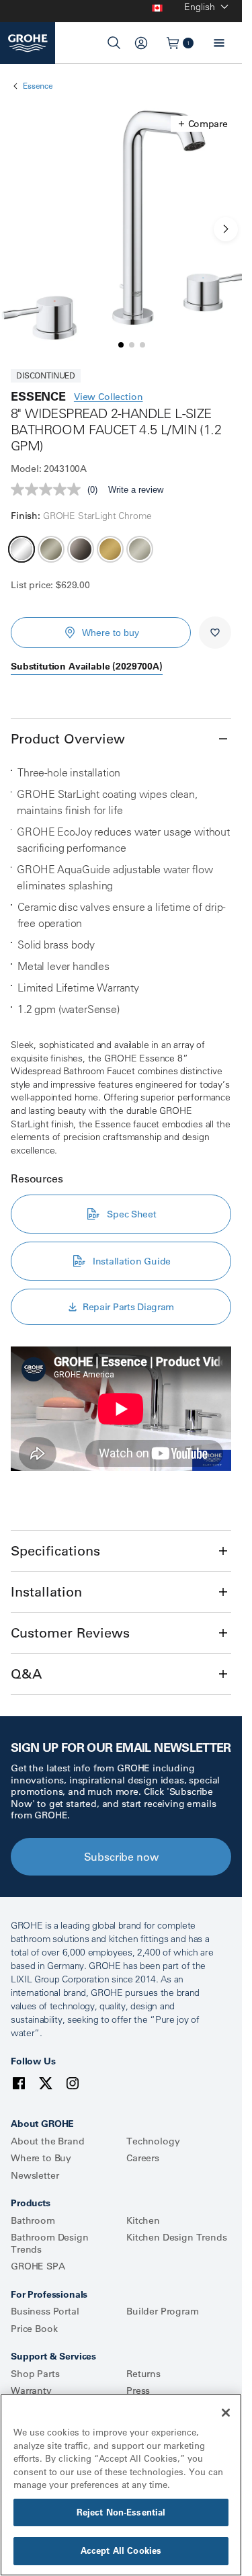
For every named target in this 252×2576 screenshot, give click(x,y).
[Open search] (114, 43)
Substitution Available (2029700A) (87, 666)
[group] (121, 229)
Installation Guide (132, 1261)
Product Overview (68, 738)
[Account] (141, 43)
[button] (203, 124)
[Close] (226, 2413)
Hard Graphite (81, 549)
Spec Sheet (131, 1214)
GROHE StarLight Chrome (22, 549)
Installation (46, 1592)
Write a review (136, 490)
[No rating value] (49, 489)
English (200, 7)
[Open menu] (219, 43)
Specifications (55, 1551)
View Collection (109, 397)
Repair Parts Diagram (128, 1307)
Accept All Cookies (121, 2550)
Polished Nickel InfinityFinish (140, 549)
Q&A (26, 1674)
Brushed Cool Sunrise (110, 549)
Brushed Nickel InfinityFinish (51, 549)
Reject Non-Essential (121, 2512)
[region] (121, 2485)
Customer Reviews (70, 1633)
